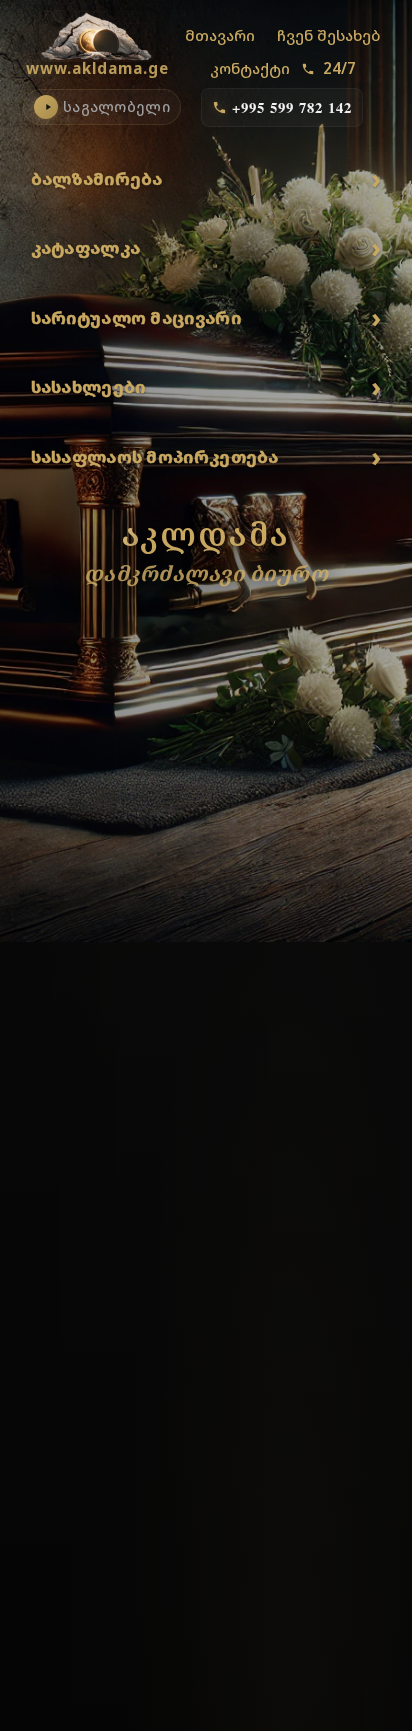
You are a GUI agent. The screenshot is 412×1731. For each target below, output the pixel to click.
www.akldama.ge (97, 68)
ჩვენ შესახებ (328, 35)
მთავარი (220, 35)
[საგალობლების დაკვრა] (46, 107)
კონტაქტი (250, 68)
